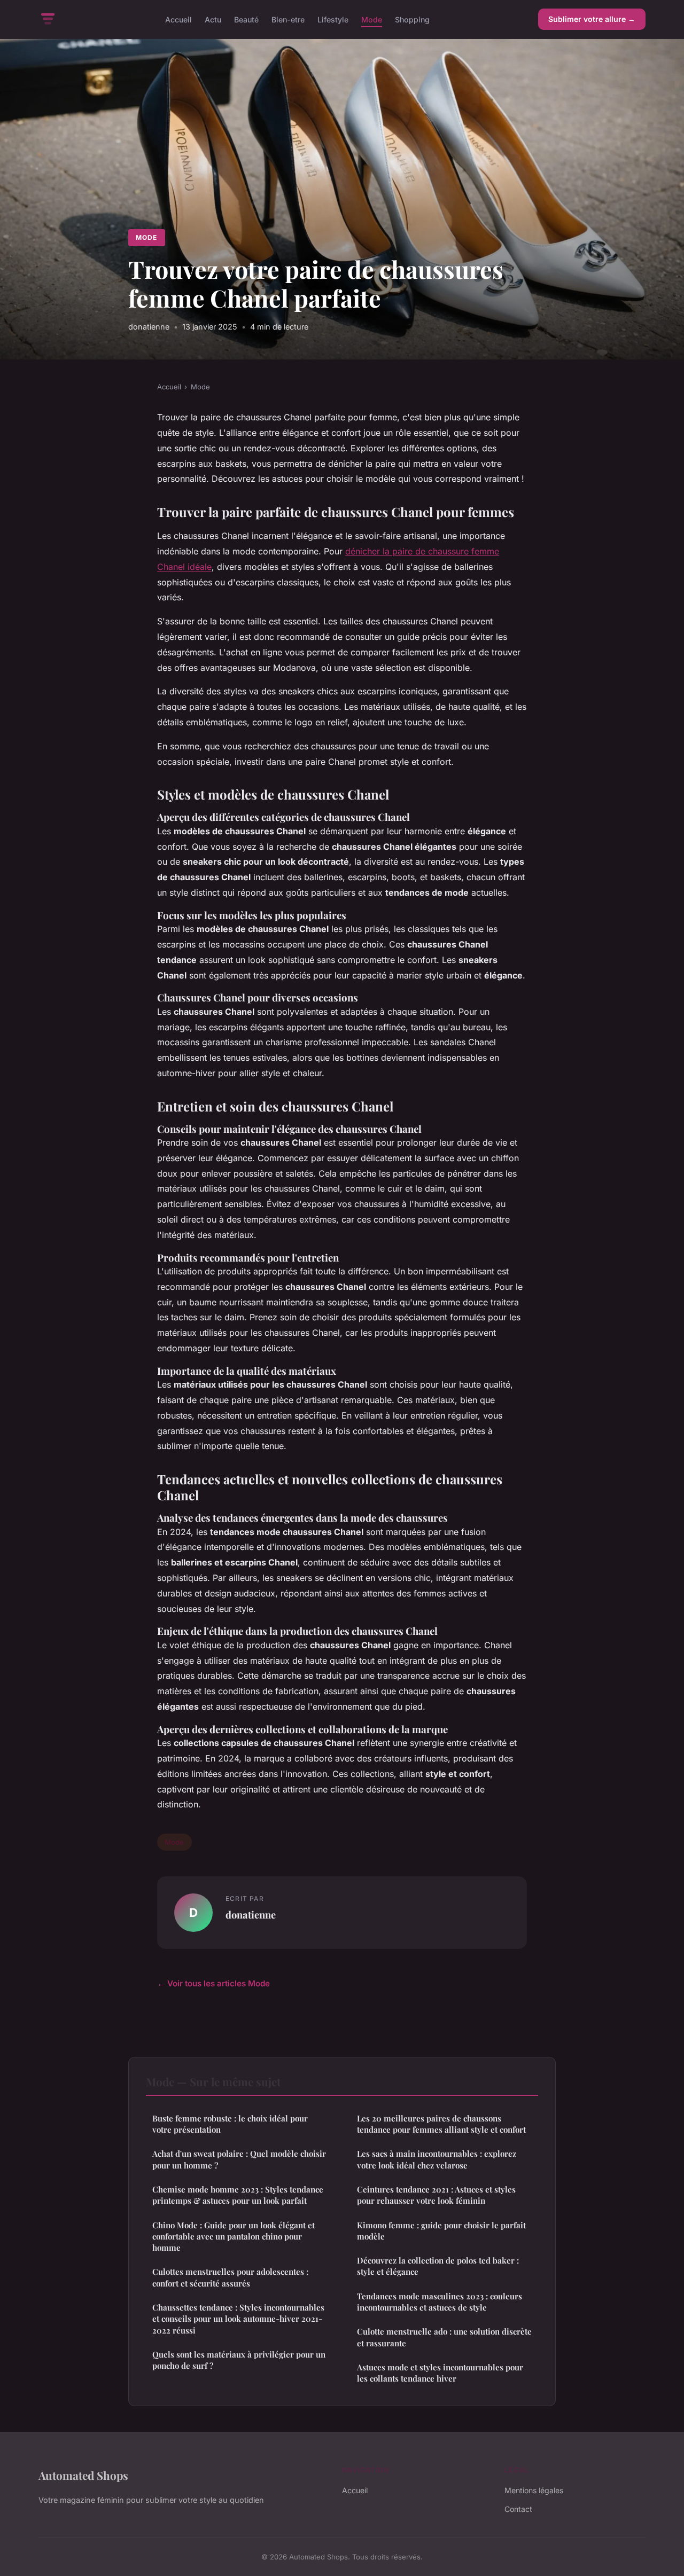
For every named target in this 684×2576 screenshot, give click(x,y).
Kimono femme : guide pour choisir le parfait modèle (441, 2231)
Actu (213, 19)
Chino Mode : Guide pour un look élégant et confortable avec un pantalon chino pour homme (234, 2237)
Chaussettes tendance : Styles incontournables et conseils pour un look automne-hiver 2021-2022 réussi (238, 2319)
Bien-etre (288, 19)
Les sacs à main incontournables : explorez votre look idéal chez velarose (437, 2159)
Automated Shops (83, 2475)
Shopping (412, 19)
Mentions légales (534, 2490)
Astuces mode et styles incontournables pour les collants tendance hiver (440, 2373)
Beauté (246, 19)
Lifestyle (333, 19)
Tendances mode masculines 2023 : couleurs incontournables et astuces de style (440, 2302)
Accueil (178, 19)
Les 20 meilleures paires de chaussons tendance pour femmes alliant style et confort (441, 2124)
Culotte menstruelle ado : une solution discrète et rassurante (444, 2337)
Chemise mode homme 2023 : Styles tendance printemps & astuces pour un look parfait (238, 2195)
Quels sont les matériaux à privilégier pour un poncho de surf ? (239, 2360)
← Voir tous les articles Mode (213, 1983)
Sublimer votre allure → (592, 19)
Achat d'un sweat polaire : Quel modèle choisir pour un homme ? (239, 2159)
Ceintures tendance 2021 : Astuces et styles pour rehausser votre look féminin (436, 2195)
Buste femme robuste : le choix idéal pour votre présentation (230, 2124)
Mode (372, 19)
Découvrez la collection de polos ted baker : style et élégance (438, 2266)
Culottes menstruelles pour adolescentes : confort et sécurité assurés (230, 2277)
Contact (518, 2509)
